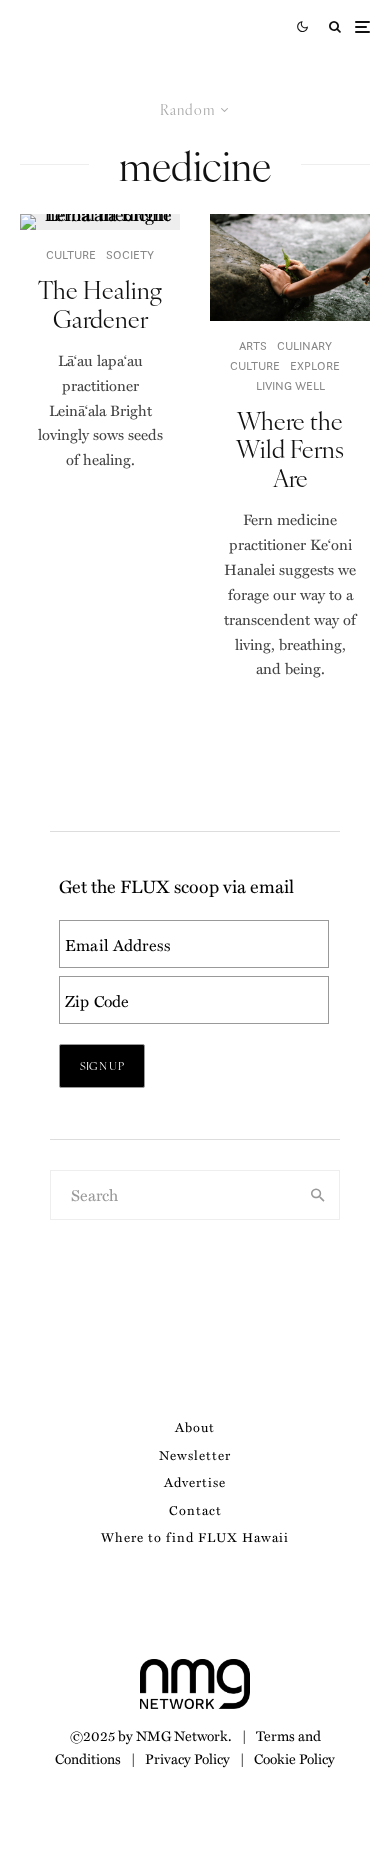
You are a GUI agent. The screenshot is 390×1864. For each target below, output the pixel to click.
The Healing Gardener (100, 304)
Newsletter (195, 1454)
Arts (253, 345)
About (195, 1426)
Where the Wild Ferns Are (290, 449)
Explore (315, 365)
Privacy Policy (187, 1758)
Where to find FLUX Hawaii (195, 1536)
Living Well (290, 385)
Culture (71, 254)
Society (130, 254)
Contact (195, 1509)
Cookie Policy (294, 1758)
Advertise (195, 1481)
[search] (318, 1195)
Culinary (304, 345)
